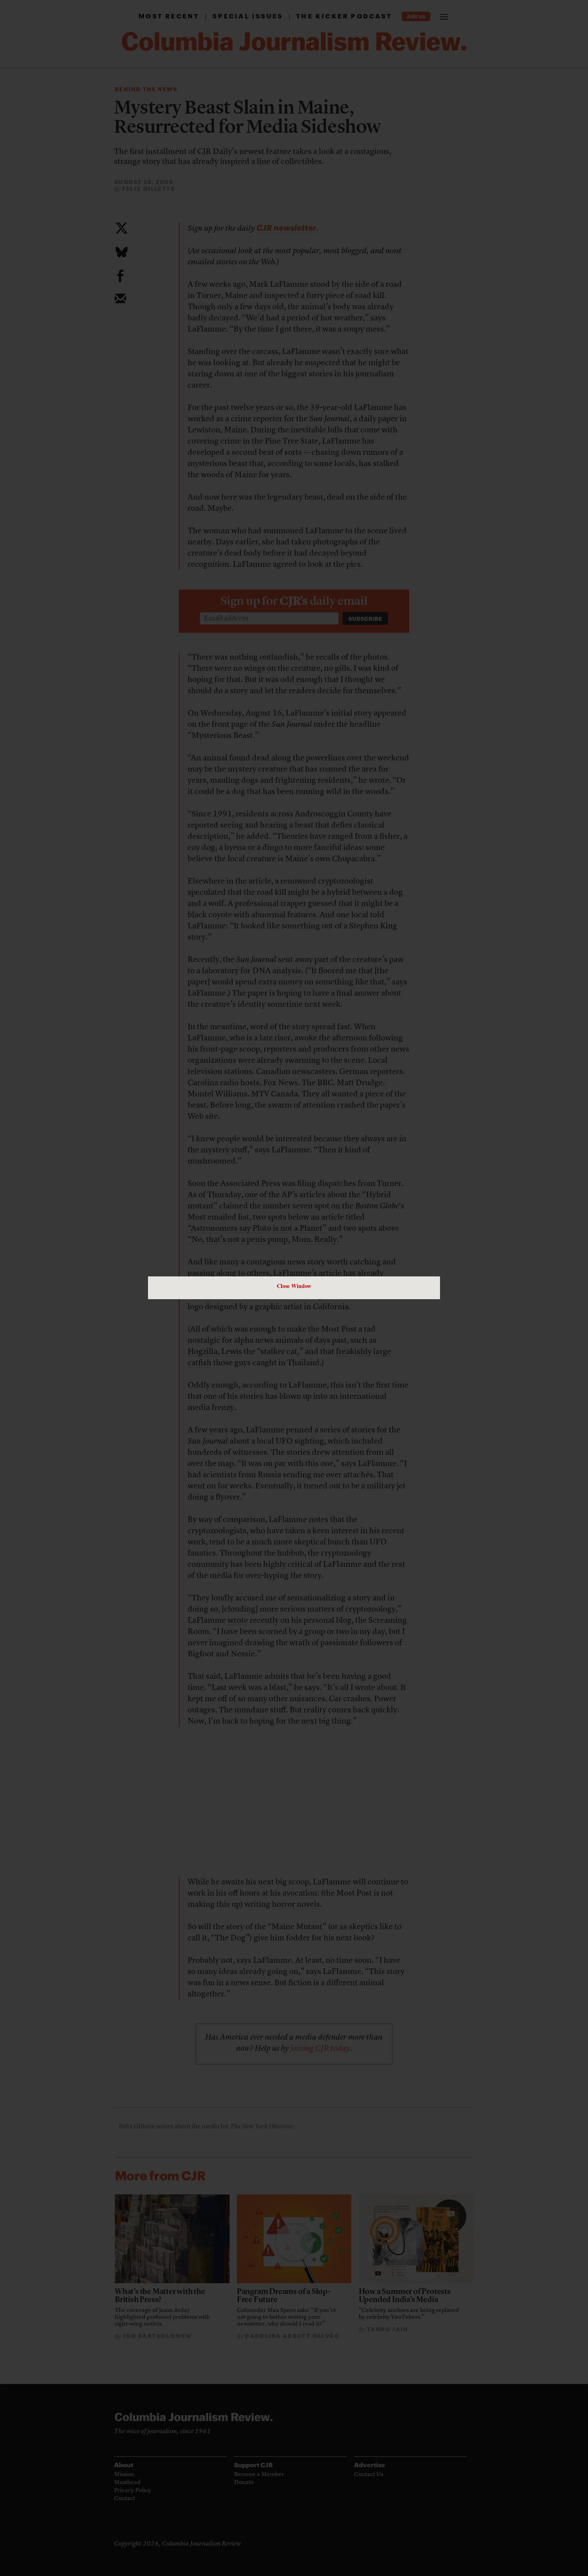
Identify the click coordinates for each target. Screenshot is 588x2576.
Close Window (294, 1286)
